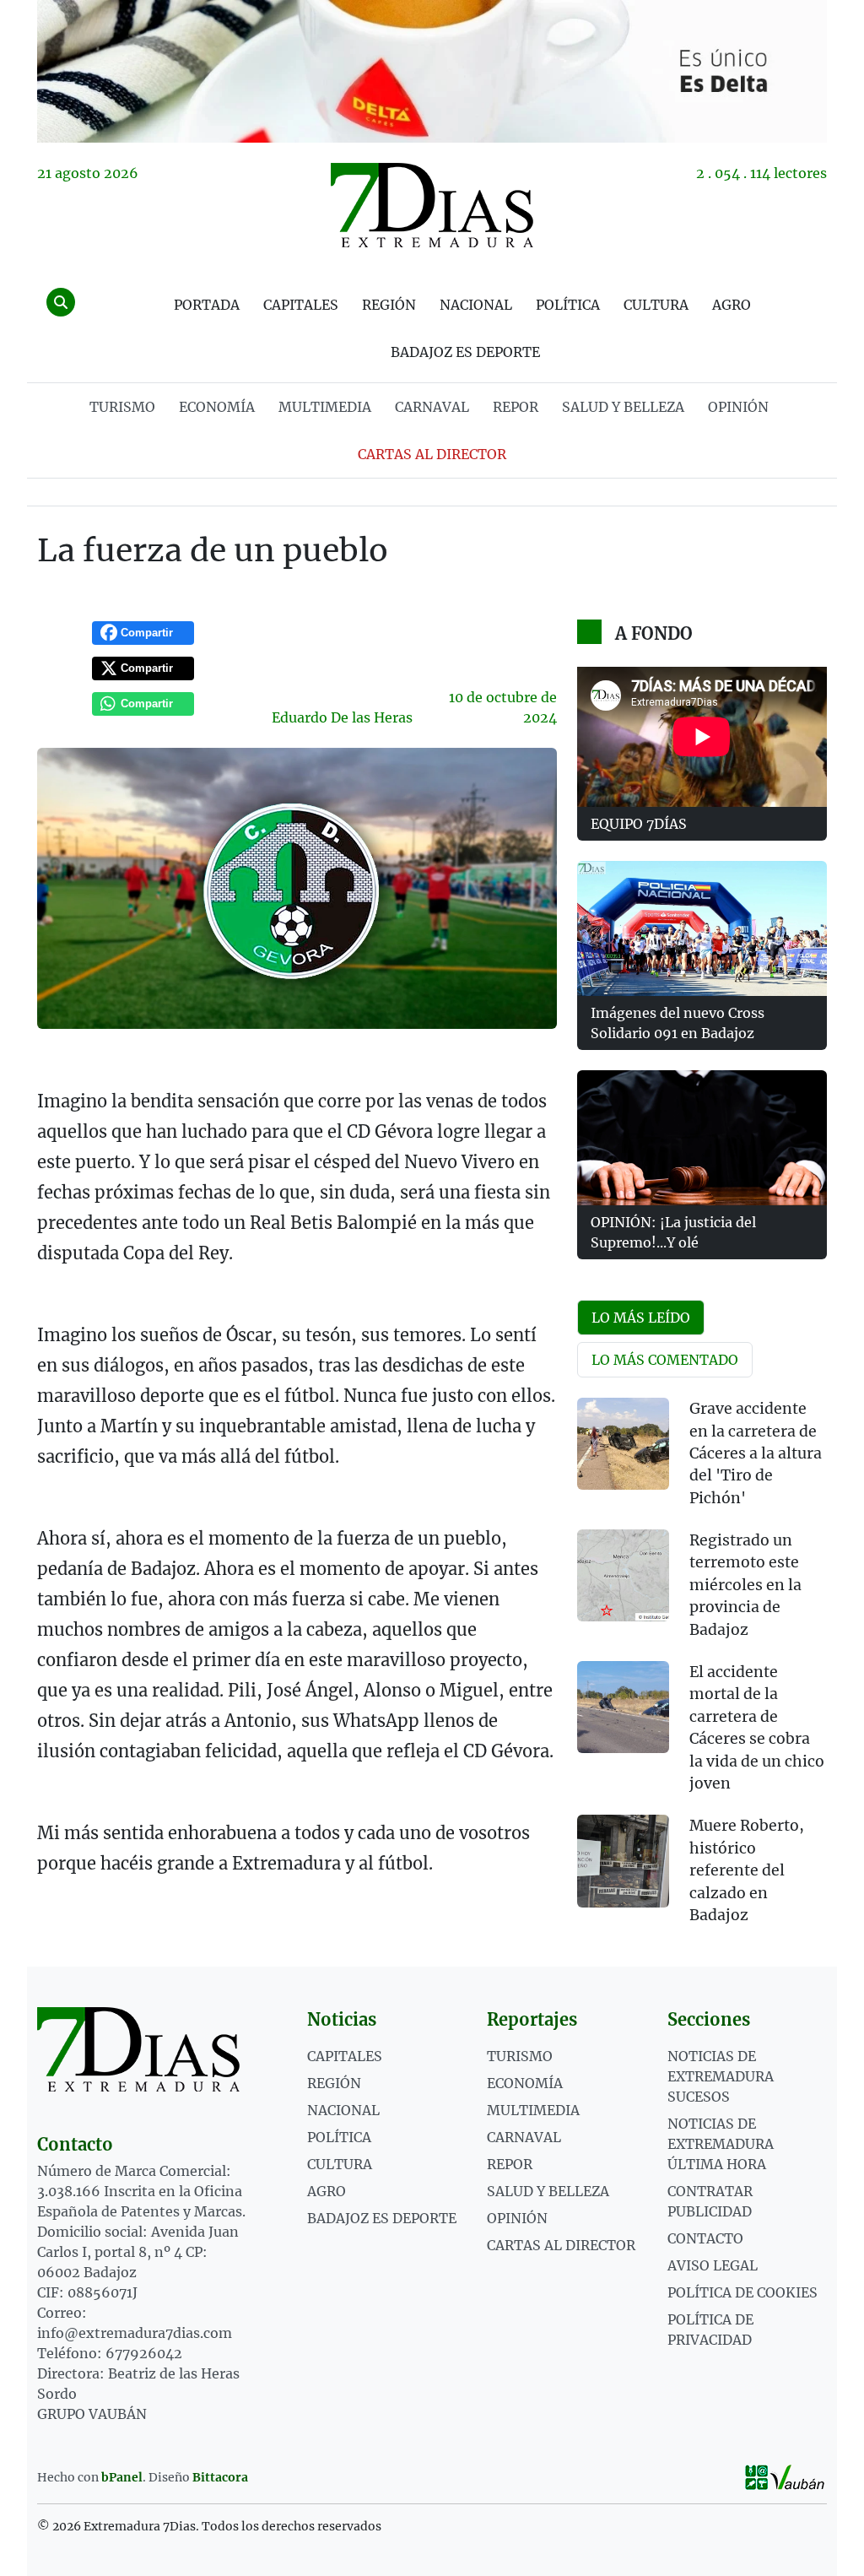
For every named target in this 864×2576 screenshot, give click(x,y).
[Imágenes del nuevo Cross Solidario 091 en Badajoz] (702, 928)
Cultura (656, 305)
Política (568, 305)
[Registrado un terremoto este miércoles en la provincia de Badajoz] (623, 1575)
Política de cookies (742, 2292)
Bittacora (220, 2477)
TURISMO (122, 407)
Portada (207, 305)
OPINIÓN (738, 407)
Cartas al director (432, 454)
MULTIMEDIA (325, 407)
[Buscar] (61, 302)
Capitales (301, 305)
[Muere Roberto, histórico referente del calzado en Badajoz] (623, 1861)
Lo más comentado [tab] (665, 1360)
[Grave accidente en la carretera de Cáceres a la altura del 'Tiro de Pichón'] (623, 1444)
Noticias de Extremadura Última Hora (721, 2144)
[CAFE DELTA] (432, 71)
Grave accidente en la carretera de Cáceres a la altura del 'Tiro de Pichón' (756, 1453)
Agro (732, 305)
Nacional (476, 305)
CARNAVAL (432, 407)
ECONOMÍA (217, 407)
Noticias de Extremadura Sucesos (721, 2076)
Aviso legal (713, 2265)
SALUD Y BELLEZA (623, 407)
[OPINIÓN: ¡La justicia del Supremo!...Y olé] (702, 1138)
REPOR (516, 407)
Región (389, 305)
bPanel (122, 2477)
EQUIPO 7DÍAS (639, 824)
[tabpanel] (702, 1672)
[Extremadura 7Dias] (432, 205)
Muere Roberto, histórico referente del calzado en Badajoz (747, 1870)
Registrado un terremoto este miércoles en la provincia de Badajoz (745, 1585)
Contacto (705, 2238)
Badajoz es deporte (465, 352)
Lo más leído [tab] (641, 1318)
